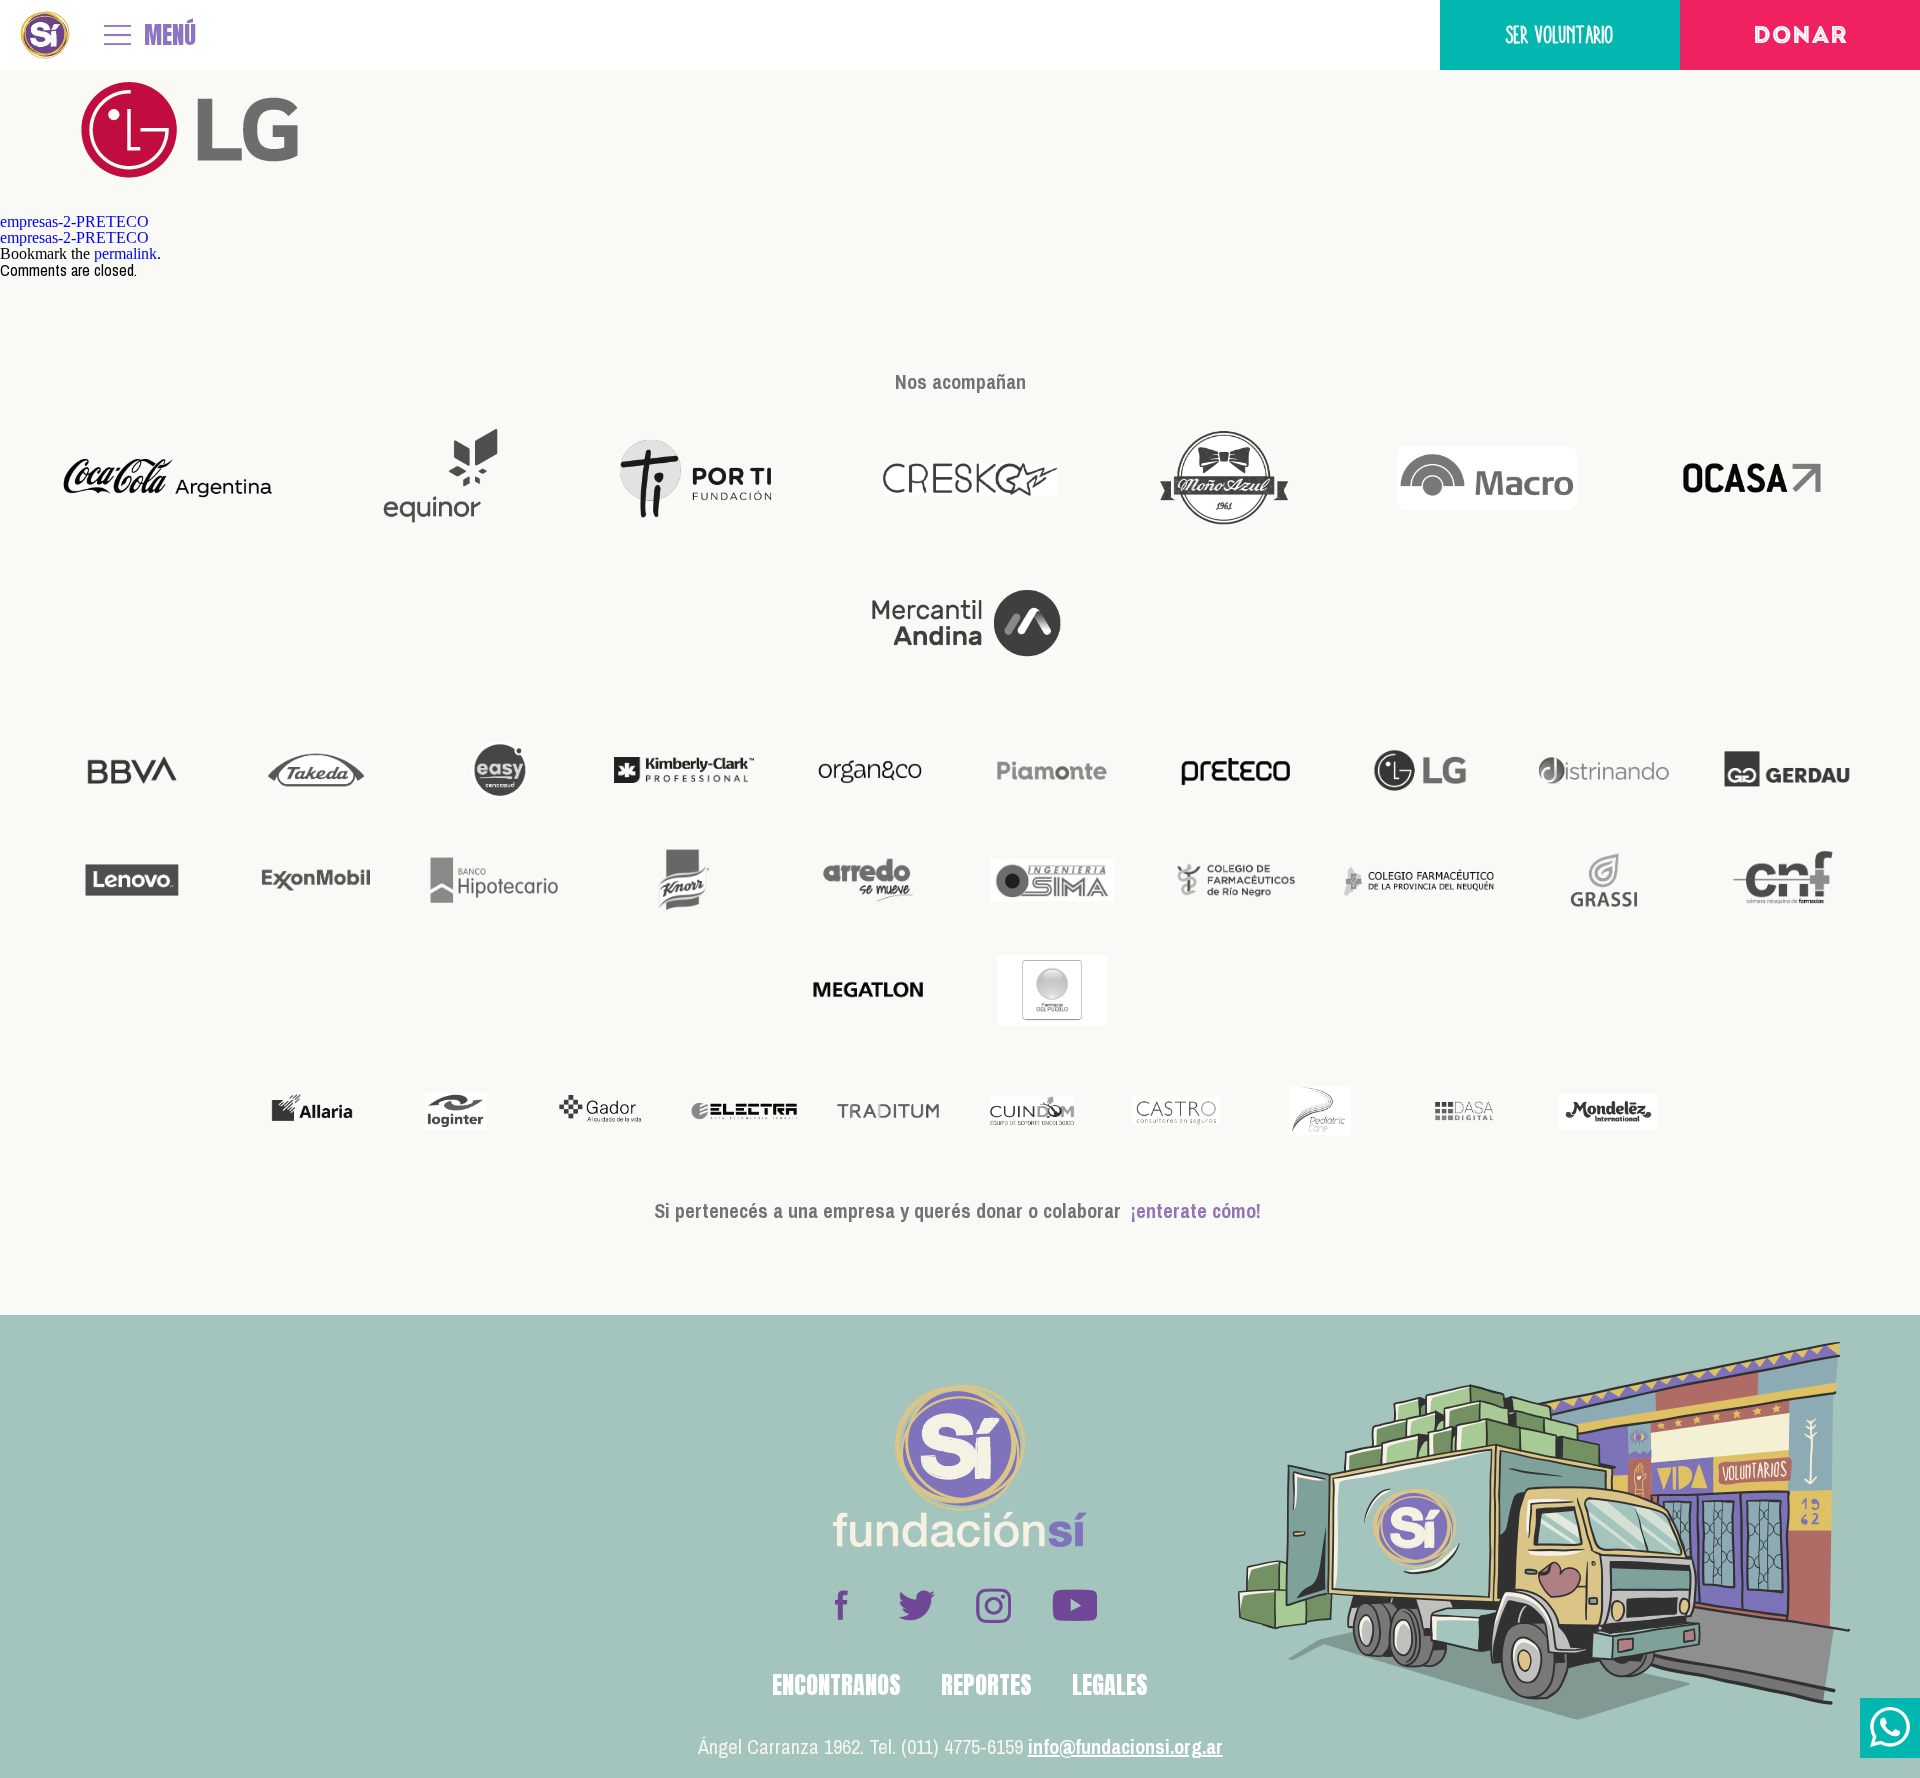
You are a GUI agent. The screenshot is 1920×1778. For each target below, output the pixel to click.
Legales (1110, 1685)
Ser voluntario (1560, 34)
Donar (1800, 37)
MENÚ (170, 35)
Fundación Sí (45, 35)
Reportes (986, 1685)
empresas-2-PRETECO (74, 221)
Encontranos (836, 1685)
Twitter (917, 1605)
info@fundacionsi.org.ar (1125, 1746)
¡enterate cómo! (1196, 1210)
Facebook (841, 1605)
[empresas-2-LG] (189, 206)
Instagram (993, 1605)
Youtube (1074, 1605)
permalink (125, 253)
